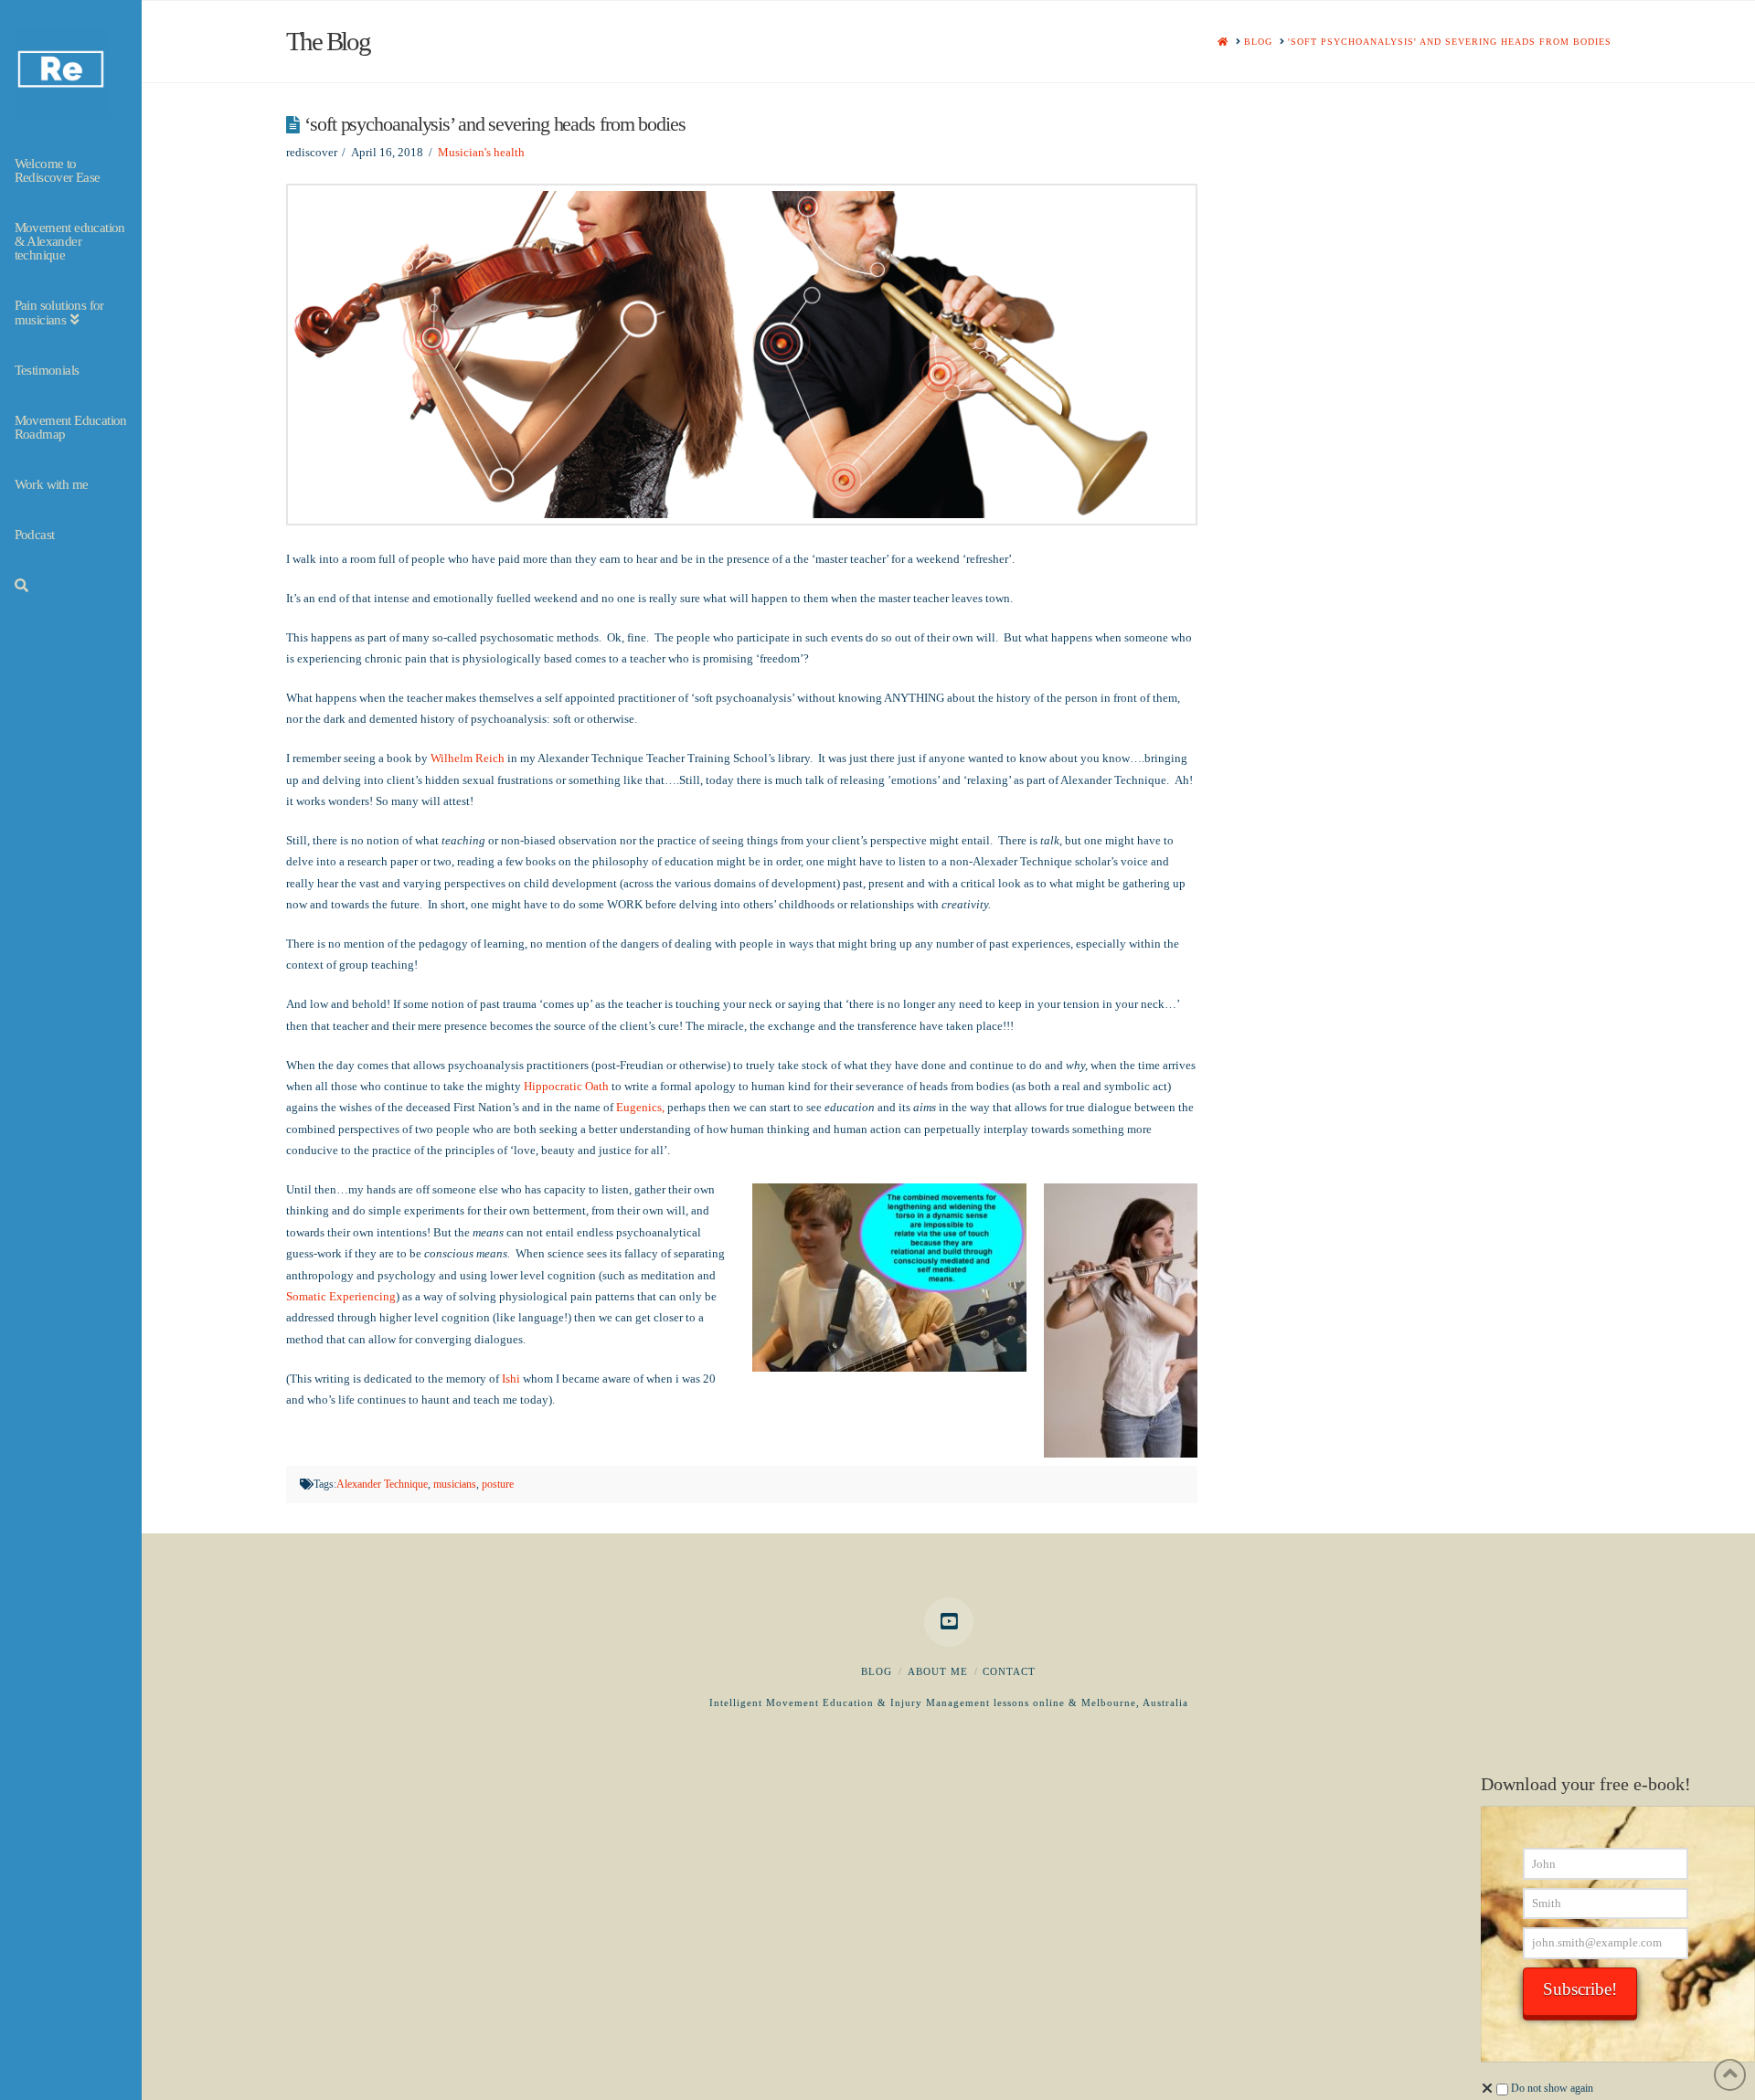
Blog (877, 1671)
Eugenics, (642, 1107)
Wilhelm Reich (469, 758)
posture (498, 1484)
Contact (1009, 1671)
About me (938, 1671)
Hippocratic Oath (566, 1086)
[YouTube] (949, 1622)
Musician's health (481, 152)
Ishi (511, 1379)
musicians (455, 1484)
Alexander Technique (382, 1484)
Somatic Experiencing (341, 1296)
